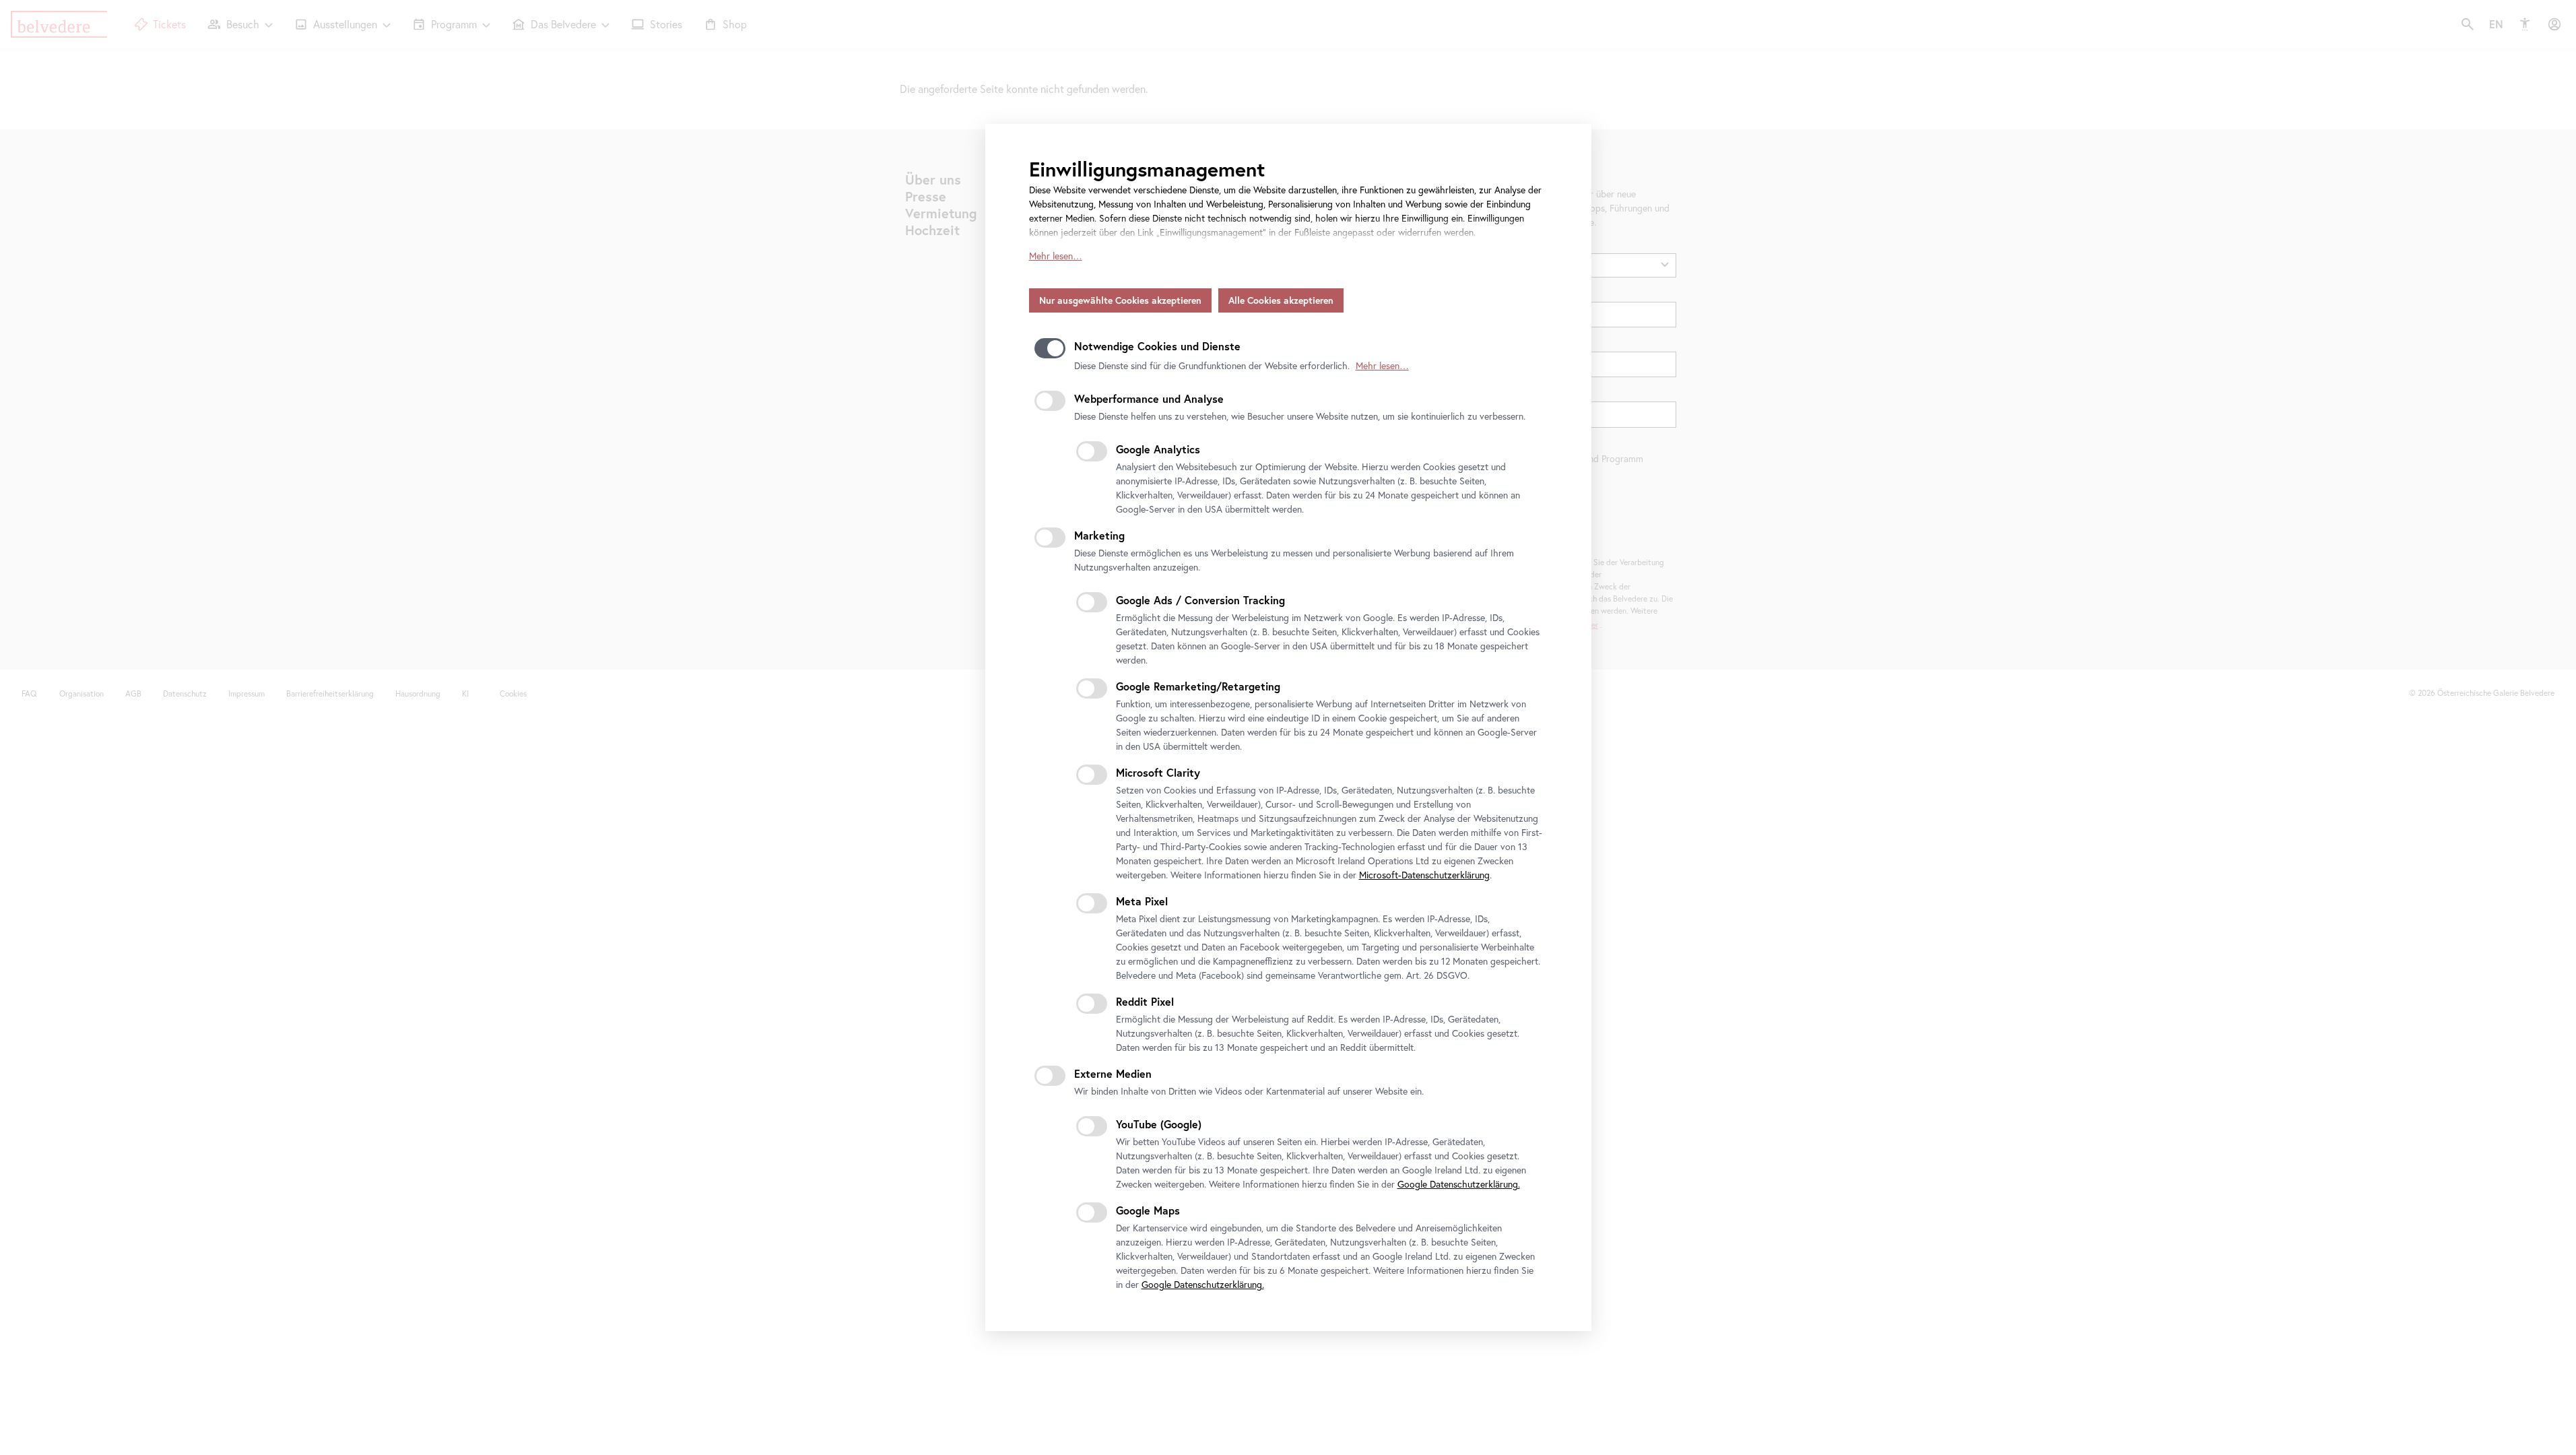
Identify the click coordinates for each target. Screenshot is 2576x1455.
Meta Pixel (1142, 901)
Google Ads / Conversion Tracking (1200, 600)
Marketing (1099, 535)
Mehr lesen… (1056, 256)
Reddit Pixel (1145, 1001)
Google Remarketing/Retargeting (1198, 686)
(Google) (1159, 1124)
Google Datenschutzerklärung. (1459, 1184)
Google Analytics (1158, 449)
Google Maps (1148, 1210)
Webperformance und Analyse (1149, 398)
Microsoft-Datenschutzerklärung (1424, 875)
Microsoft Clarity (1158, 772)
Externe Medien (1113, 1073)
